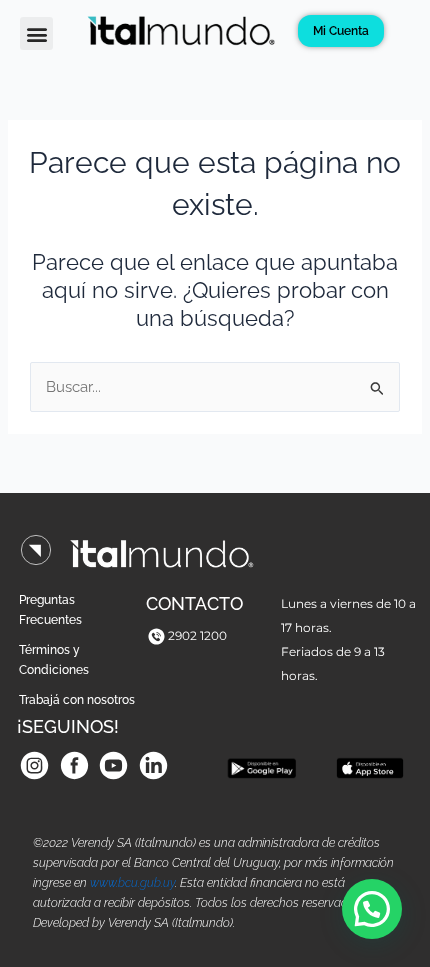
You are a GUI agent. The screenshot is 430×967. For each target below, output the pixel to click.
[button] (36, 33)
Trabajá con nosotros (77, 700)
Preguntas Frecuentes (50, 610)
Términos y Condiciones (54, 660)
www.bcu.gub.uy (132, 883)
